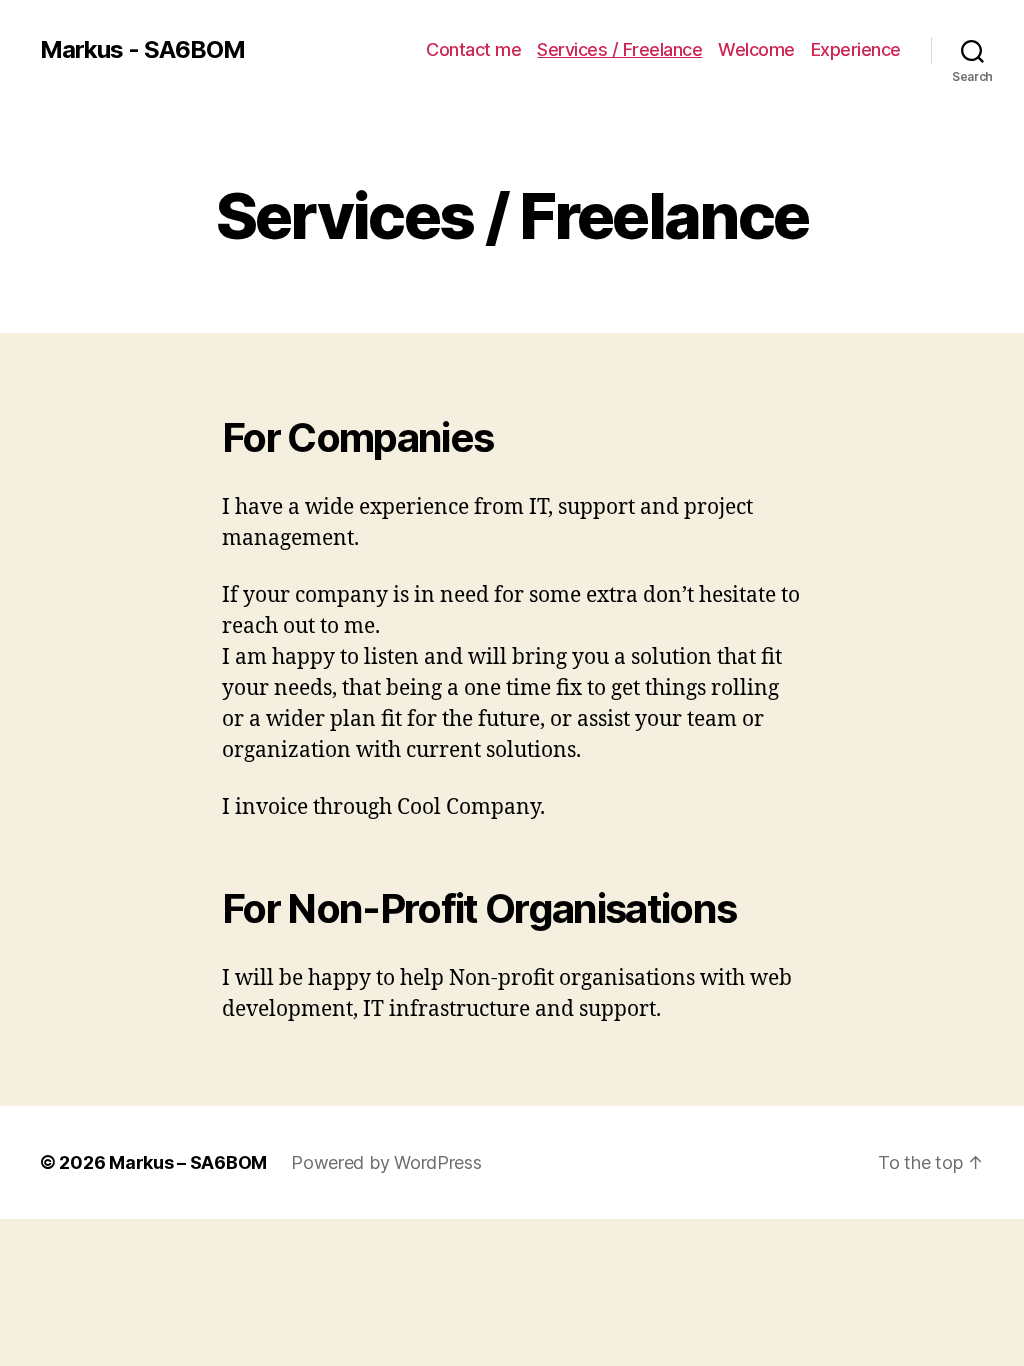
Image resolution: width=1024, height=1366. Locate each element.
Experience (856, 49)
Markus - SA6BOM (142, 50)
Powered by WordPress (386, 1162)
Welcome (756, 49)
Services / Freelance (619, 49)
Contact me (473, 49)
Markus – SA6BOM (188, 1162)
